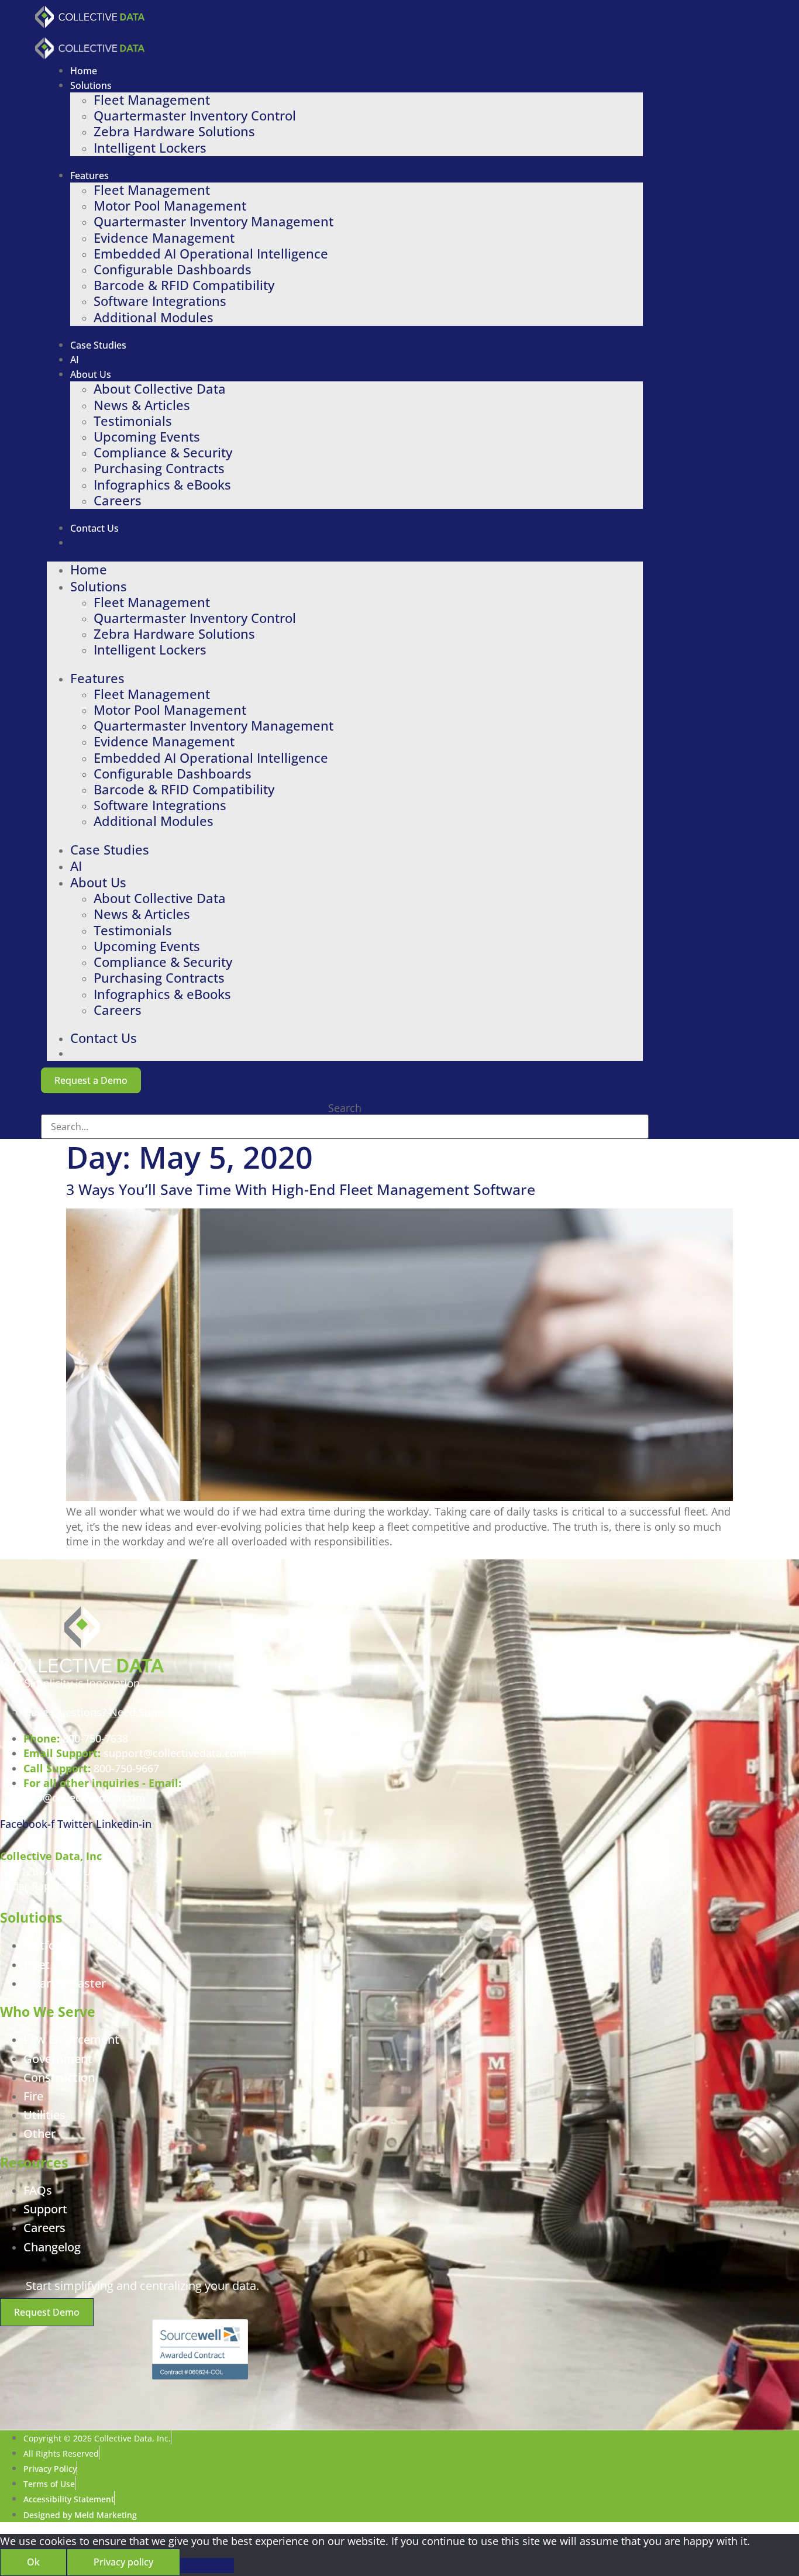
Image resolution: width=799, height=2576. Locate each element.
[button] (91, 1080)
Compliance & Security (163, 452)
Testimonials (133, 421)
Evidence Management (164, 238)
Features (89, 175)
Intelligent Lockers (150, 148)
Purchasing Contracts (159, 468)
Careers (118, 500)
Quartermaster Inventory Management (213, 221)
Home (84, 71)
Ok (33, 2562)
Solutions (91, 85)
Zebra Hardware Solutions (174, 131)
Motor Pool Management (170, 206)
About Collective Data (160, 389)
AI (75, 360)
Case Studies (98, 345)
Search (345, 1108)
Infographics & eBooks (162, 485)
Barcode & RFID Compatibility (184, 285)
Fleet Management (152, 100)
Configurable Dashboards (173, 269)
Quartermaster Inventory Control (195, 116)
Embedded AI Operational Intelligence (211, 254)
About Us (91, 374)
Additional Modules (154, 317)
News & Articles (142, 405)
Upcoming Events (147, 437)
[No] (207, 2565)
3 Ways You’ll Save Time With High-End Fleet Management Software (301, 1189)
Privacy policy (123, 2562)
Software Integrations (160, 301)
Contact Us (94, 528)
